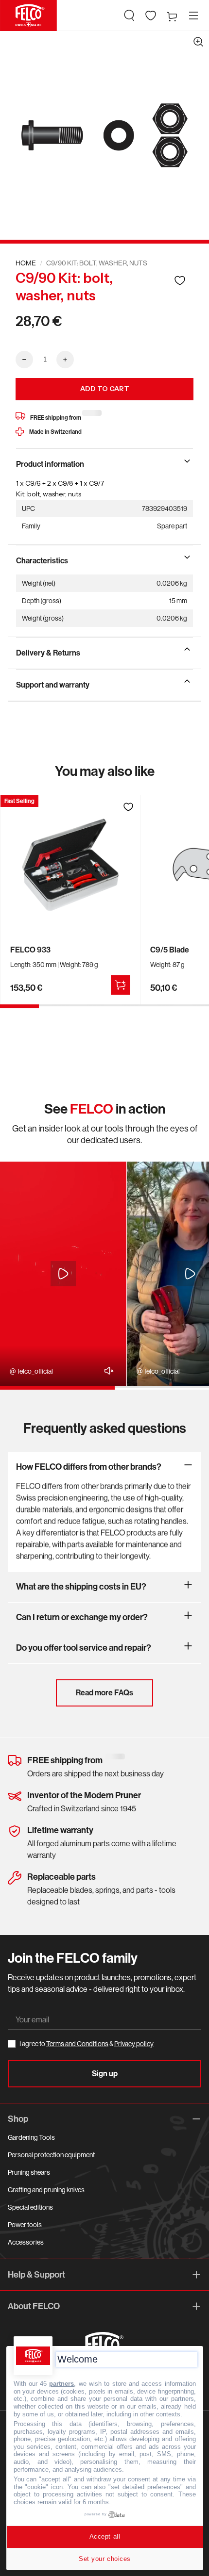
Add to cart (105, 389)
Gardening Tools (31, 2137)
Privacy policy (134, 2044)
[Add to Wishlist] (180, 280)
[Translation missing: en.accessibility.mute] (106, 1371)
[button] (129, 16)
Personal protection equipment (51, 2155)
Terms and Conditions (77, 2044)
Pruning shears (29, 2172)
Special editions (30, 2207)
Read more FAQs (104, 1693)
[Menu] (193, 16)
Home (26, 263)
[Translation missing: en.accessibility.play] (63, 1274)
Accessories (26, 2242)
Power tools (25, 2225)
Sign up (105, 2074)
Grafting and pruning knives (46, 2190)
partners (61, 2384)
